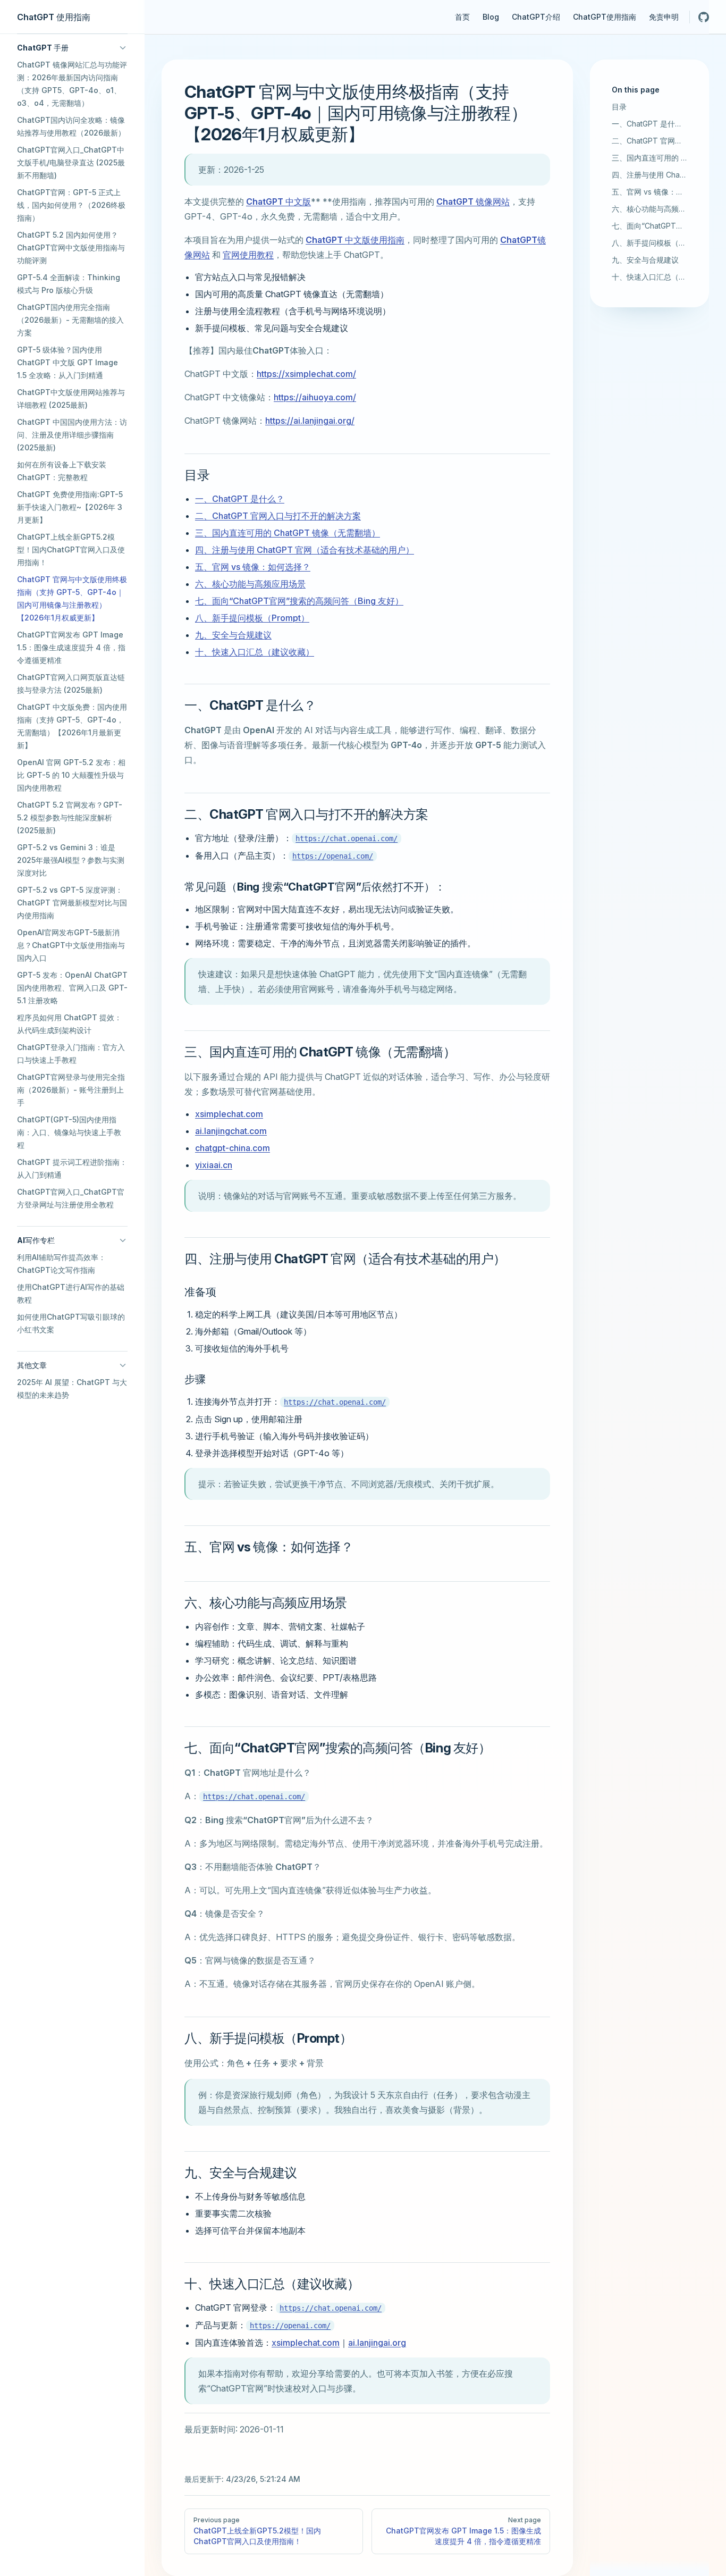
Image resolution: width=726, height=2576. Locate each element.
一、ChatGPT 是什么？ (649, 124)
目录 (619, 107)
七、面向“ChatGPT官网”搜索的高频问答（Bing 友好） (649, 226)
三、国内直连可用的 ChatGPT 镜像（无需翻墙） (649, 158)
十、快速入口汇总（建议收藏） (649, 277)
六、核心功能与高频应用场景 (649, 209)
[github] (704, 17)
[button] (72, 48)
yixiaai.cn (214, 1165)
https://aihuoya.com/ (315, 397)
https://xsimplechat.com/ (306, 374)
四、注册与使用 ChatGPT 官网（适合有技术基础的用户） (649, 175)
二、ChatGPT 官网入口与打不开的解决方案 (649, 141)
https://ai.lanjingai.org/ (310, 421)
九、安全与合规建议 (645, 260)
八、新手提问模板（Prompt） (649, 243)
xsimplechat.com (229, 1114)
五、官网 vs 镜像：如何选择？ (649, 192)
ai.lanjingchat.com (231, 1131)
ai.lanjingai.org (377, 2343)
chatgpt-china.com (233, 1148)
